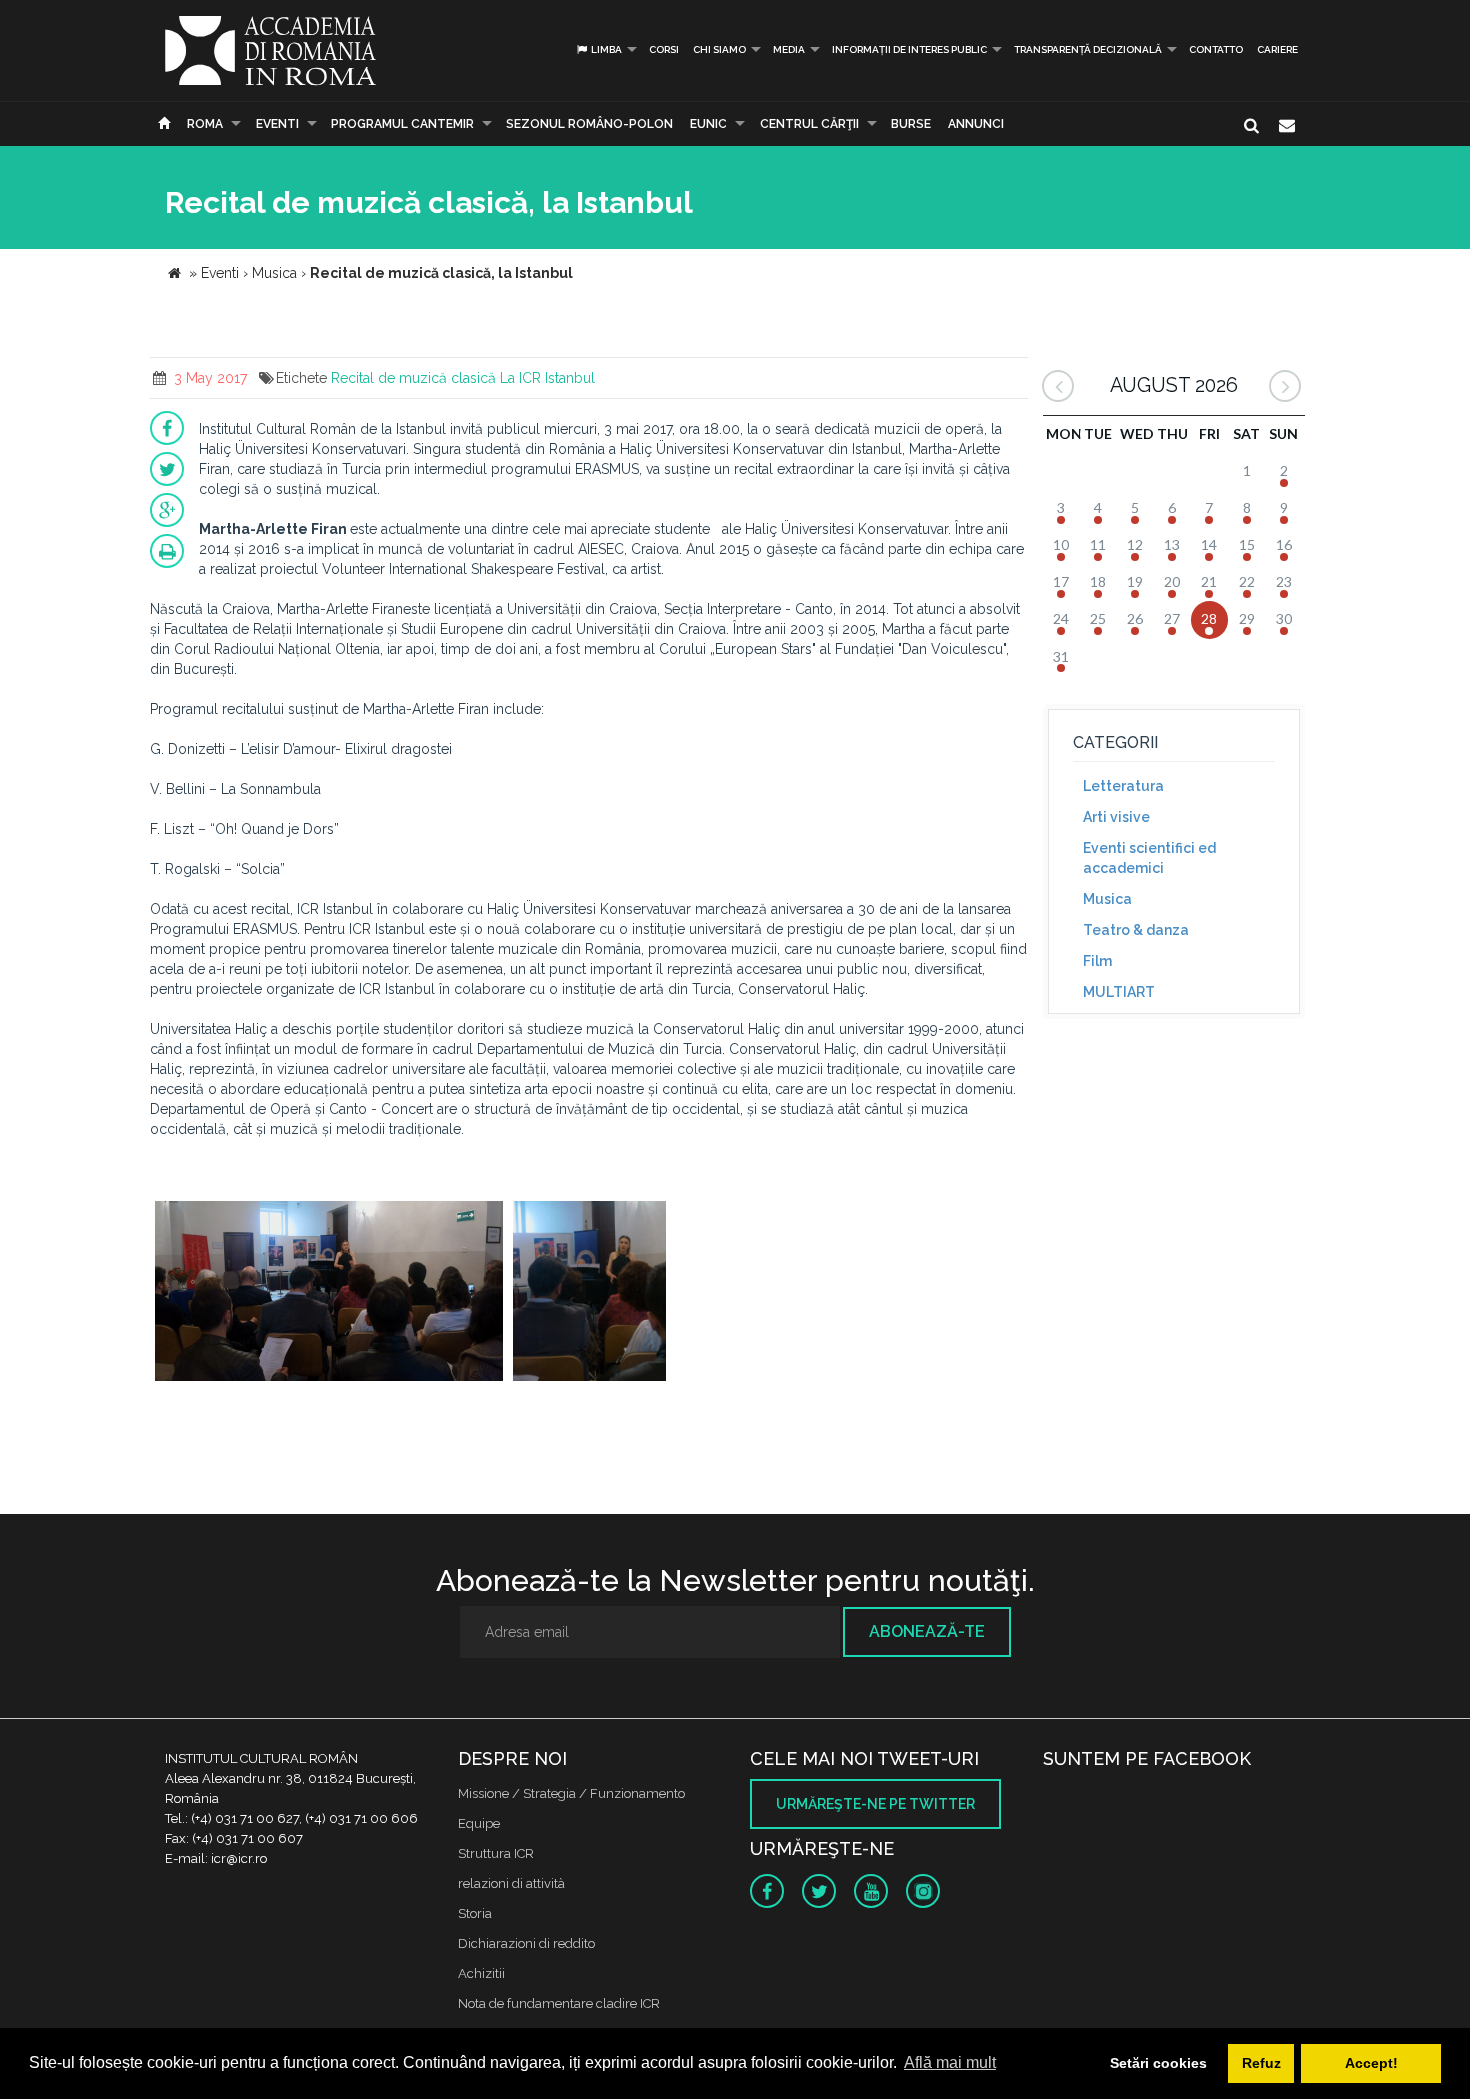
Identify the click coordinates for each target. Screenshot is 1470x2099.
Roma (205, 124)
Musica (1107, 899)
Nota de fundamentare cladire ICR (559, 2003)
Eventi (277, 124)
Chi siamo (719, 49)
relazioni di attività (511, 1883)
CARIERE (1277, 49)
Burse (911, 124)
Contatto (1216, 49)
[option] (329, 1293)
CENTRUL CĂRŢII (809, 124)
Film (1097, 961)
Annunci (976, 124)
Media (789, 49)
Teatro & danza (1136, 930)
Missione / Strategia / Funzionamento (571, 1793)
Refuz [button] (1261, 2063)
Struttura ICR (496, 1853)
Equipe (479, 1823)
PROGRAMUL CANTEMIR (402, 124)
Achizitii (481, 1973)
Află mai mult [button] (950, 2062)
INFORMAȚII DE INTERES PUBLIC (909, 49)
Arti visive (1116, 817)
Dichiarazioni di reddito (526, 1943)
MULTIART (1119, 992)
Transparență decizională (1088, 49)
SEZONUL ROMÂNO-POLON (589, 124)
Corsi (664, 49)
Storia (475, 1913)
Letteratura (1123, 786)
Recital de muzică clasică (413, 378)
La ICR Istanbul (547, 378)
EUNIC (708, 124)
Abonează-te (927, 1631)
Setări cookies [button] (1158, 2063)
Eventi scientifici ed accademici (1149, 858)
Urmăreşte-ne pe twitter (875, 1804)
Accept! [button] (1371, 2063)
